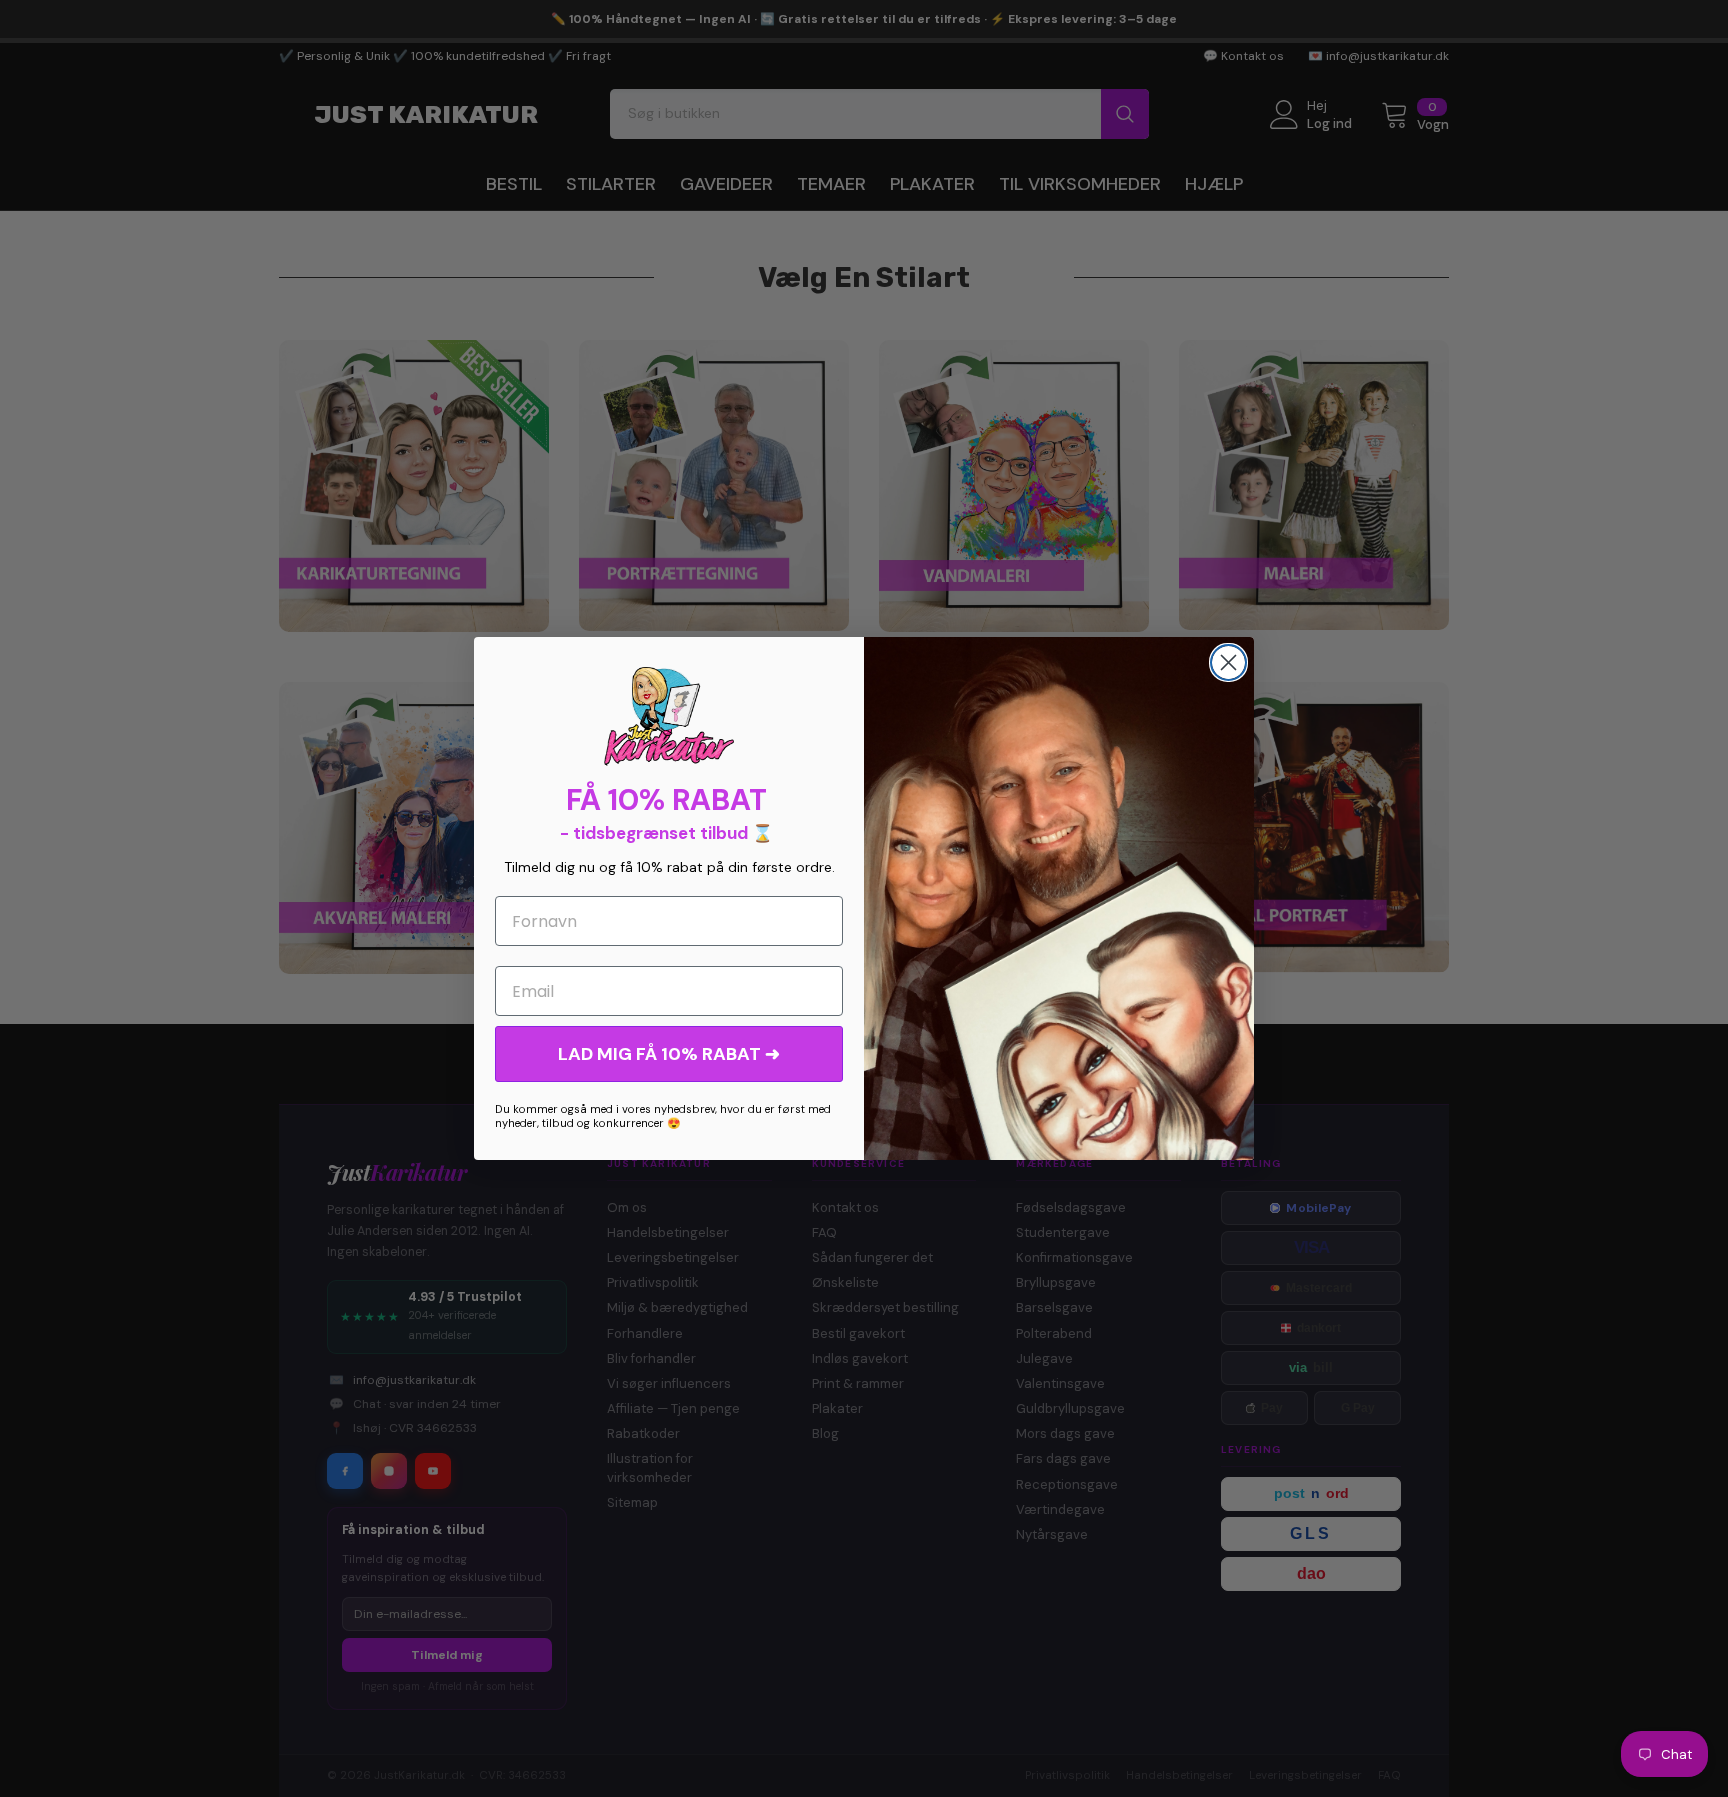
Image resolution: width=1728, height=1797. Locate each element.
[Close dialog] (1228, 662)
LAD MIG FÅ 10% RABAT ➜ (669, 1054)
